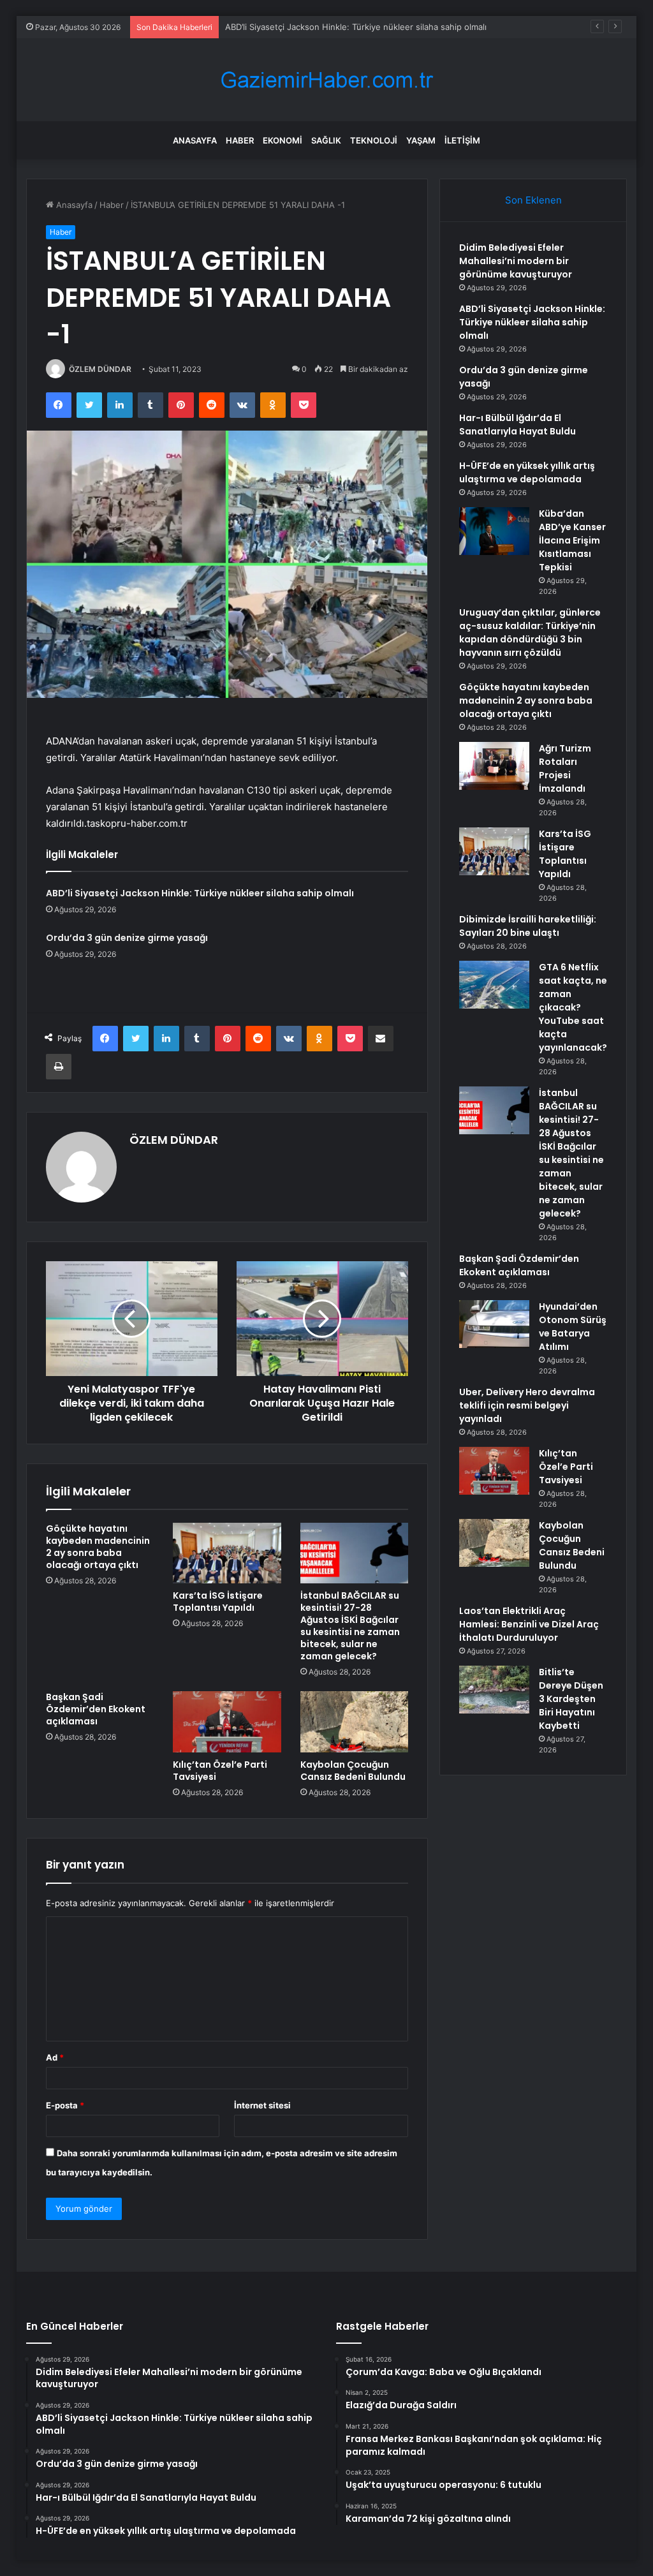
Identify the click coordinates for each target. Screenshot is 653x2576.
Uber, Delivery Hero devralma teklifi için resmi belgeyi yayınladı (527, 1405)
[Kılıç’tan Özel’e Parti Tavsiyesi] (227, 1722)
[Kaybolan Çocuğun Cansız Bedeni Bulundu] (355, 1722)
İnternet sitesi (262, 2105)
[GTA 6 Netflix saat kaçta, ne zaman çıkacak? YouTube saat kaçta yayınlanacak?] (494, 985)
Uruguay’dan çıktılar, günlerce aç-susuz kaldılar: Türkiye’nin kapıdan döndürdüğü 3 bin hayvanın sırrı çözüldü (530, 633)
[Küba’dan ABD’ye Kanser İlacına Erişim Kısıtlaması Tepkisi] (494, 531)
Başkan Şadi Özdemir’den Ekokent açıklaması (96, 1709)
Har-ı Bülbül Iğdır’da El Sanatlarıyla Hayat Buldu (517, 425)
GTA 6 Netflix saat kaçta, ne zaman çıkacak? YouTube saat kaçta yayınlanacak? (573, 1007)
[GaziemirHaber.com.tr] (326, 80)
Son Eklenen (533, 200)
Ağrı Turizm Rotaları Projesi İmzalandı (565, 768)
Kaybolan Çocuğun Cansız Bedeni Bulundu (353, 1771)
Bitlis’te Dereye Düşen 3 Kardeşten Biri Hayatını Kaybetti (571, 1699)
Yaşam (421, 140)
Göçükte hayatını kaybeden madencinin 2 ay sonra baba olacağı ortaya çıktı (98, 1547)
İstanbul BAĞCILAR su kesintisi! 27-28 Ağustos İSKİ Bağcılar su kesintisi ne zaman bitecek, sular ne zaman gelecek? (350, 1626)
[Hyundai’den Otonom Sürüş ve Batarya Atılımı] (494, 1324)
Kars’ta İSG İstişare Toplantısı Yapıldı (218, 1602)
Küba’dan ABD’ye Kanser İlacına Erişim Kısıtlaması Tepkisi (572, 540)
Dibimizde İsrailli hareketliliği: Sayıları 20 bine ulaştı (528, 926)
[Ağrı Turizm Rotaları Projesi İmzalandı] (494, 766)
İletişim (462, 140)
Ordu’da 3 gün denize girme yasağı (127, 938)
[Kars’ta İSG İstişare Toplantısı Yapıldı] (227, 1553)
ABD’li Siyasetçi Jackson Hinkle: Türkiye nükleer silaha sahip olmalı (356, 27)
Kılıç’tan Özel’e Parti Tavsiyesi (220, 1771)
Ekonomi (282, 140)
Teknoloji (374, 140)
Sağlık (326, 140)
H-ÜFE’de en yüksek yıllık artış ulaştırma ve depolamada (527, 472)
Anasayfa (195, 140)
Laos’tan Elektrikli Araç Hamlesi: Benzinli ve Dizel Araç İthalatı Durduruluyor (529, 1624)
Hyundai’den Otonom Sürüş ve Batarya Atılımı (573, 1327)
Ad (55, 2057)
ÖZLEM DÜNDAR (100, 369)
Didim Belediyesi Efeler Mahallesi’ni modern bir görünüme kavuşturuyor (516, 261)
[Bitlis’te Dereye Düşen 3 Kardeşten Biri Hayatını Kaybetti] (494, 1690)
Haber (240, 140)
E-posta (65, 2105)
